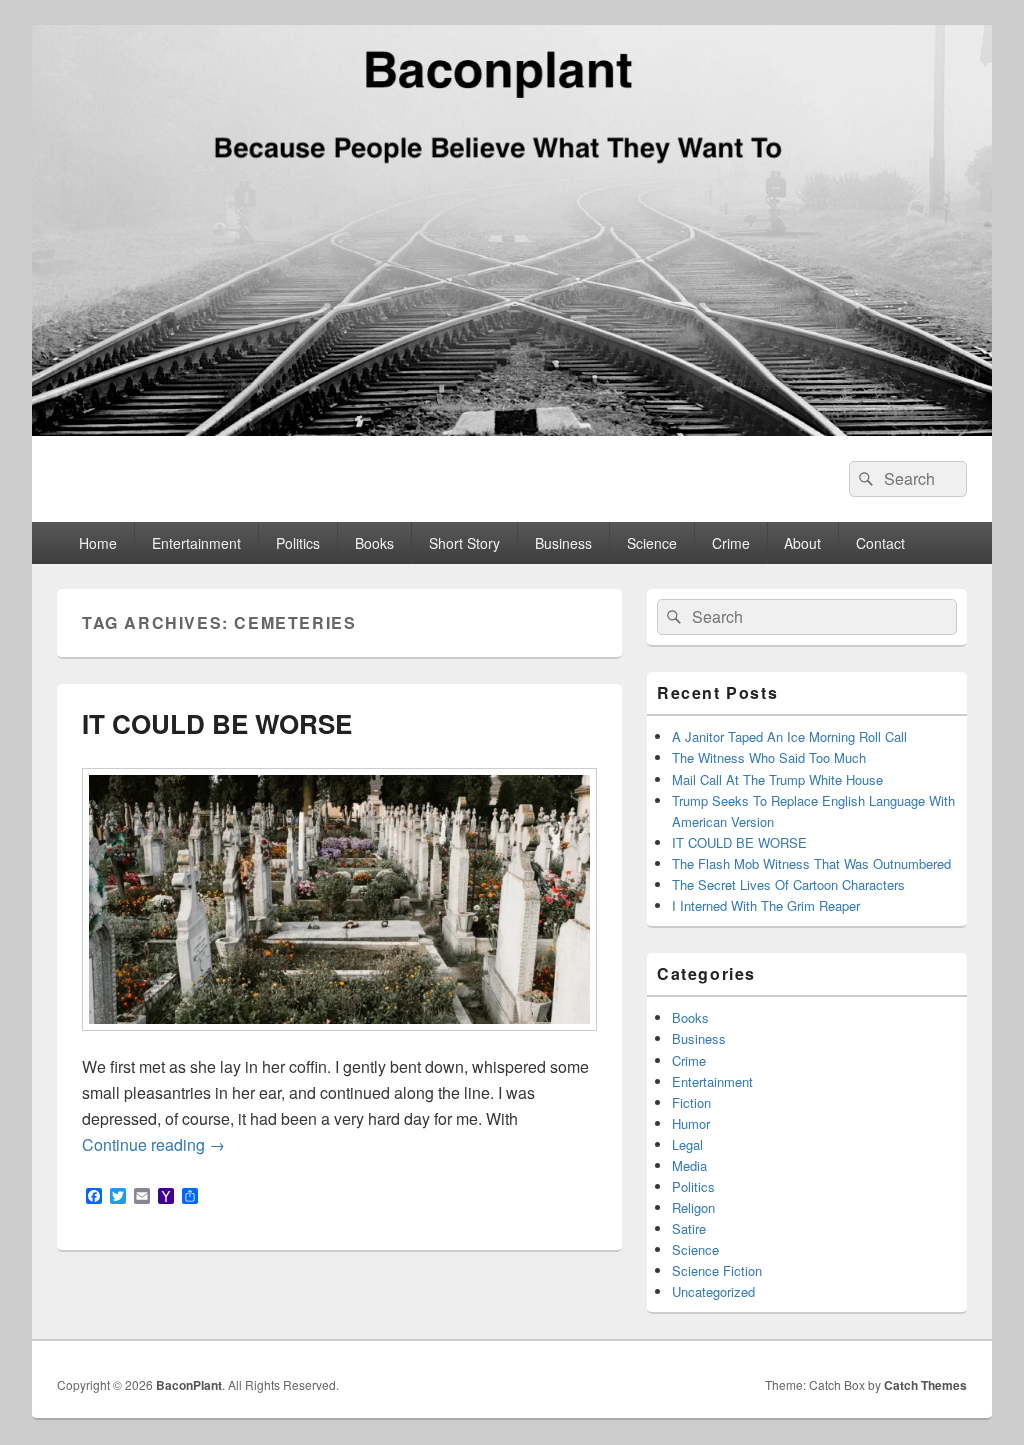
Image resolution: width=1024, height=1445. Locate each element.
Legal (687, 1144)
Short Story (464, 543)
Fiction (691, 1102)
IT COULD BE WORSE (217, 723)
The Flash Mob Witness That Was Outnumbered (811, 863)
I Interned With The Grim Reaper (766, 905)
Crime (731, 543)
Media (689, 1165)
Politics (298, 543)
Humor (691, 1123)
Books (374, 543)
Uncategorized (713, 1291)
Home (98, 543)
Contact (880, 543)
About (802, 543)
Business (563, 543)
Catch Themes (925, 1385)
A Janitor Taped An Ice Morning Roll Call (789, 736)
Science (652, 543)
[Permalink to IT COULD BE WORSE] (339, 1040)
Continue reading (153, 1144)
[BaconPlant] (512, 429)
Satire (689, 1228)
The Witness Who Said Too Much (769, 757)
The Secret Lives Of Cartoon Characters (788, 884)
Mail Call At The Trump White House (777, 779)
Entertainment (196, 543)
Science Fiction (717, 1270)
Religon (693, 1207)
